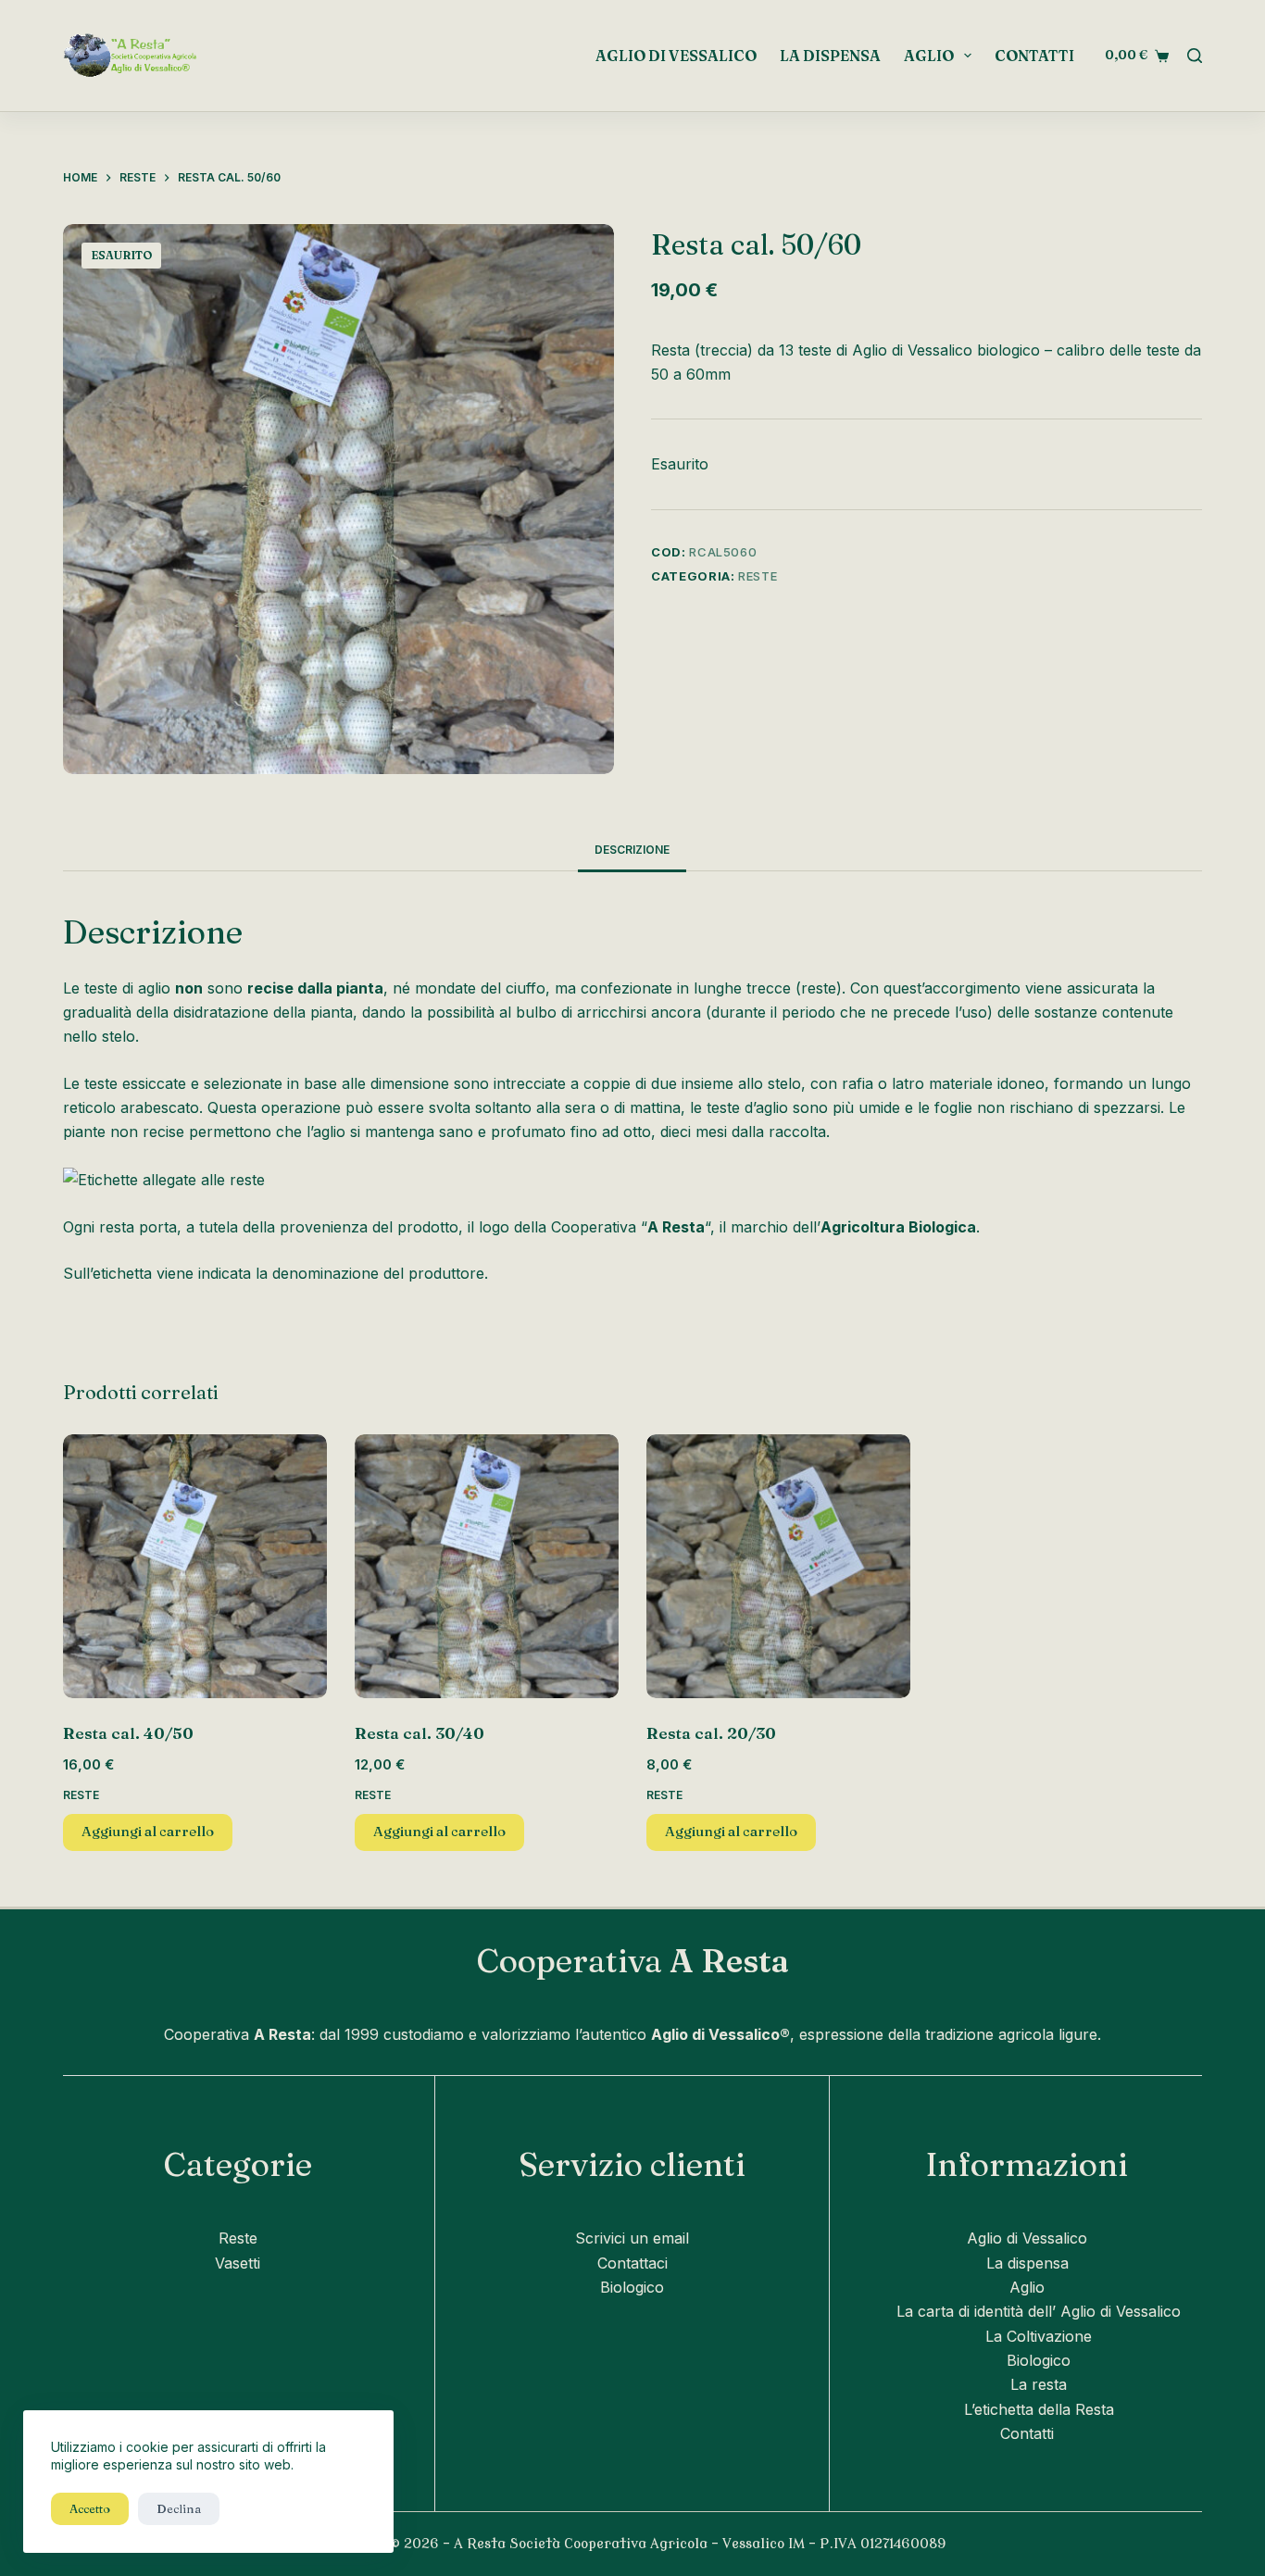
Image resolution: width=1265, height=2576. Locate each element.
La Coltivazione (1039, 2336)
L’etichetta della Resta (1039, 2409)
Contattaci (632, 2263)
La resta (1039, 2384)
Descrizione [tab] (632, 850)
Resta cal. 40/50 (128, 1733)
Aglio (929, 56)
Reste (758, 576)
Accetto (90, 2508)
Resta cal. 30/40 (420, 1733)
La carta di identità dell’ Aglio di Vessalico (1039, 2311)
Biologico (632, 2287)
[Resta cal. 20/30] (778, 1566)
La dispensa (830, 56)
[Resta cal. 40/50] (195, 1566)
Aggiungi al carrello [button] (148, 1831)
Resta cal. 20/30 (711, 1733)
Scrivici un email (632, 2238)
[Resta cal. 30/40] (487, 1566)
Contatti (1034, 56)
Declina (179, 2508)
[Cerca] (1195, 56)
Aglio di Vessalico (676, 56)
